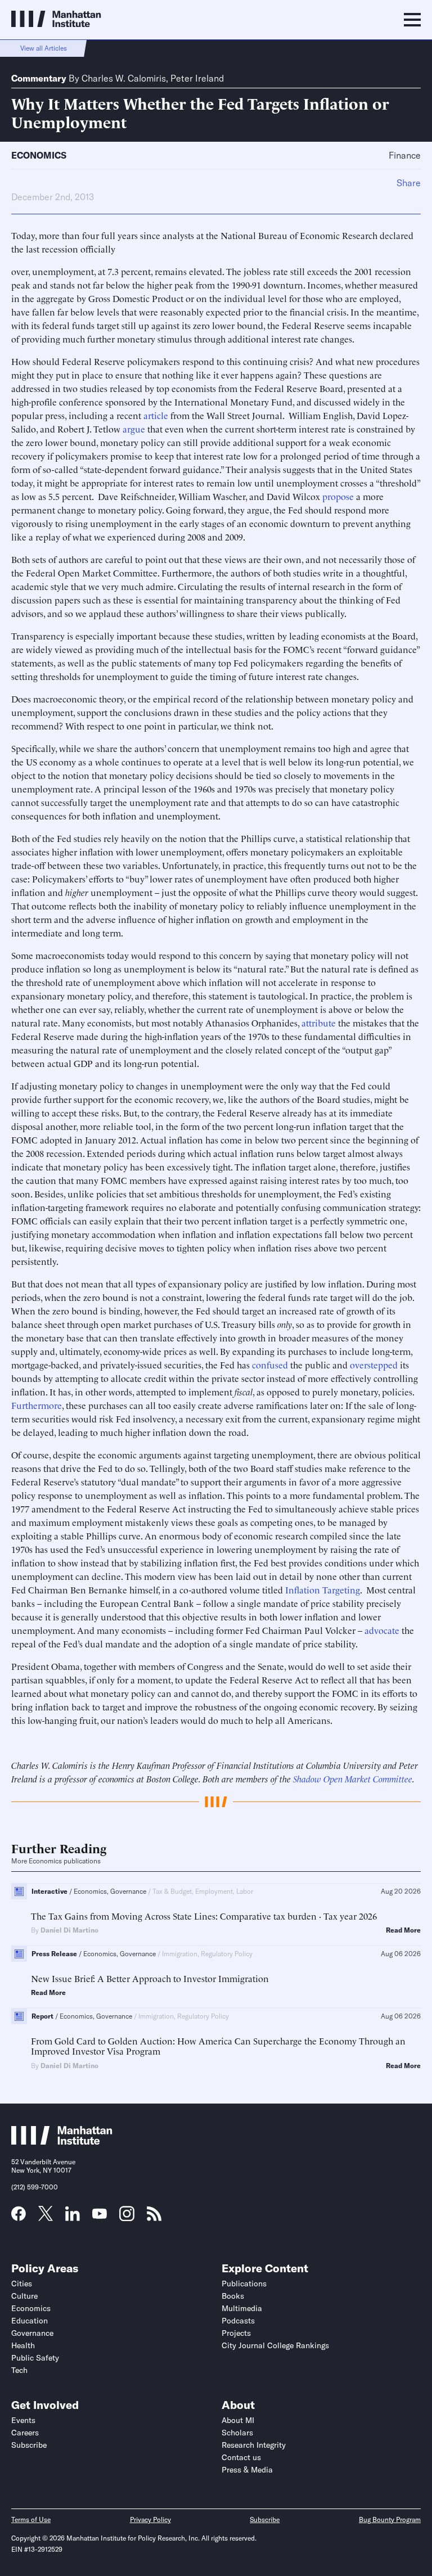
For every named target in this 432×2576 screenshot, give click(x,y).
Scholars (237, 2433)
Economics (39, 155)
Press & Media (247, 2470)
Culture (24, 2296)
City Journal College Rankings (275, 2345)
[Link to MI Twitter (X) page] (46, 2217)
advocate (382, 1630)
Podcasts (238, 2321)
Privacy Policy (150, 2519)
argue (134, 429)
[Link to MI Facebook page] (19, 2217)
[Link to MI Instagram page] (127, 2218)
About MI (238, 2420)
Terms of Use (31, 2519)
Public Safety (35, 2358)
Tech (19, 2370)
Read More (403, 1930)
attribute (319, 1023)
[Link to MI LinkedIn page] (73, 2217)
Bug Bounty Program (390, 2519)
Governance (32, 2333)
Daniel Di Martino (69, 1930)
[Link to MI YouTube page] (100, 2215)
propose (338, 496)
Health (23, 2345)
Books (233, 2296)
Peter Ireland (197, 78)
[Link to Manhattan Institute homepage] (62, 2141)
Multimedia (242, 2308)
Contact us (241, 2457)
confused (270, 1364)
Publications (244, 2284)
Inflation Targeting (323, 1589)
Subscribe (29, 2445)
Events (23, 2420)
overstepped (374, 1364)
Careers (25, 2433)
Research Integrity (254, 2445)
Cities (22, 2284)
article (156, 415)
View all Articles (44, 48)
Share (409, 183)
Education (30, 2321)
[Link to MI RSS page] (154, 2217)
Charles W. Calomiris (124, 78)
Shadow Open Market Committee (353, 1778)
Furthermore (37, 1405)
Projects (236, 2333)
